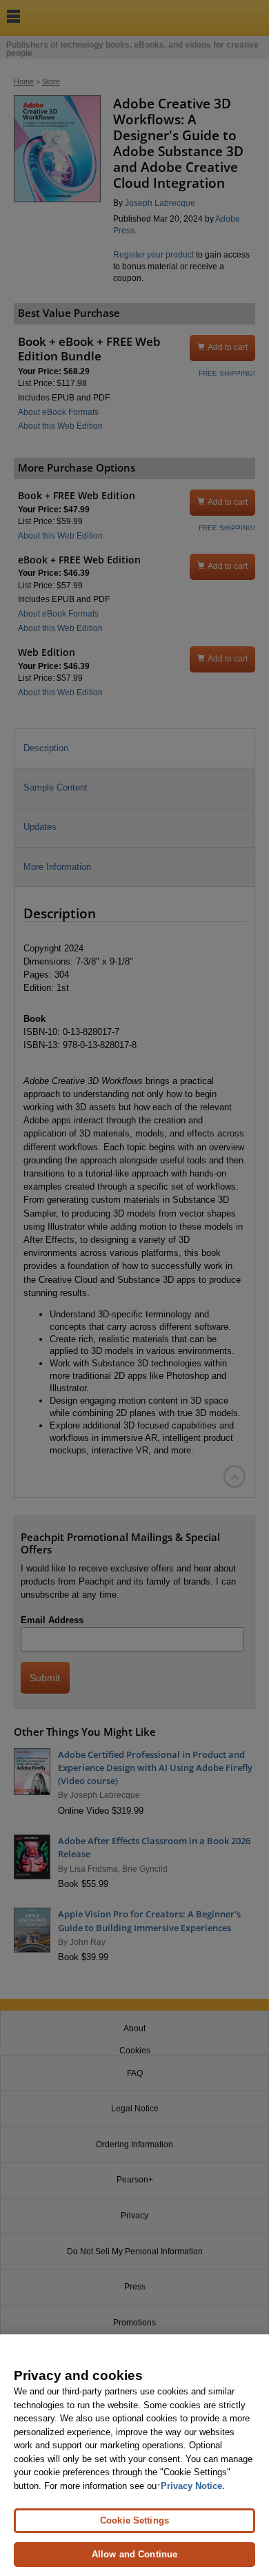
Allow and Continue (134, 2554)
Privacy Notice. (193, 2486)
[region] (134, 2455)
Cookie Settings (134, 2520)
